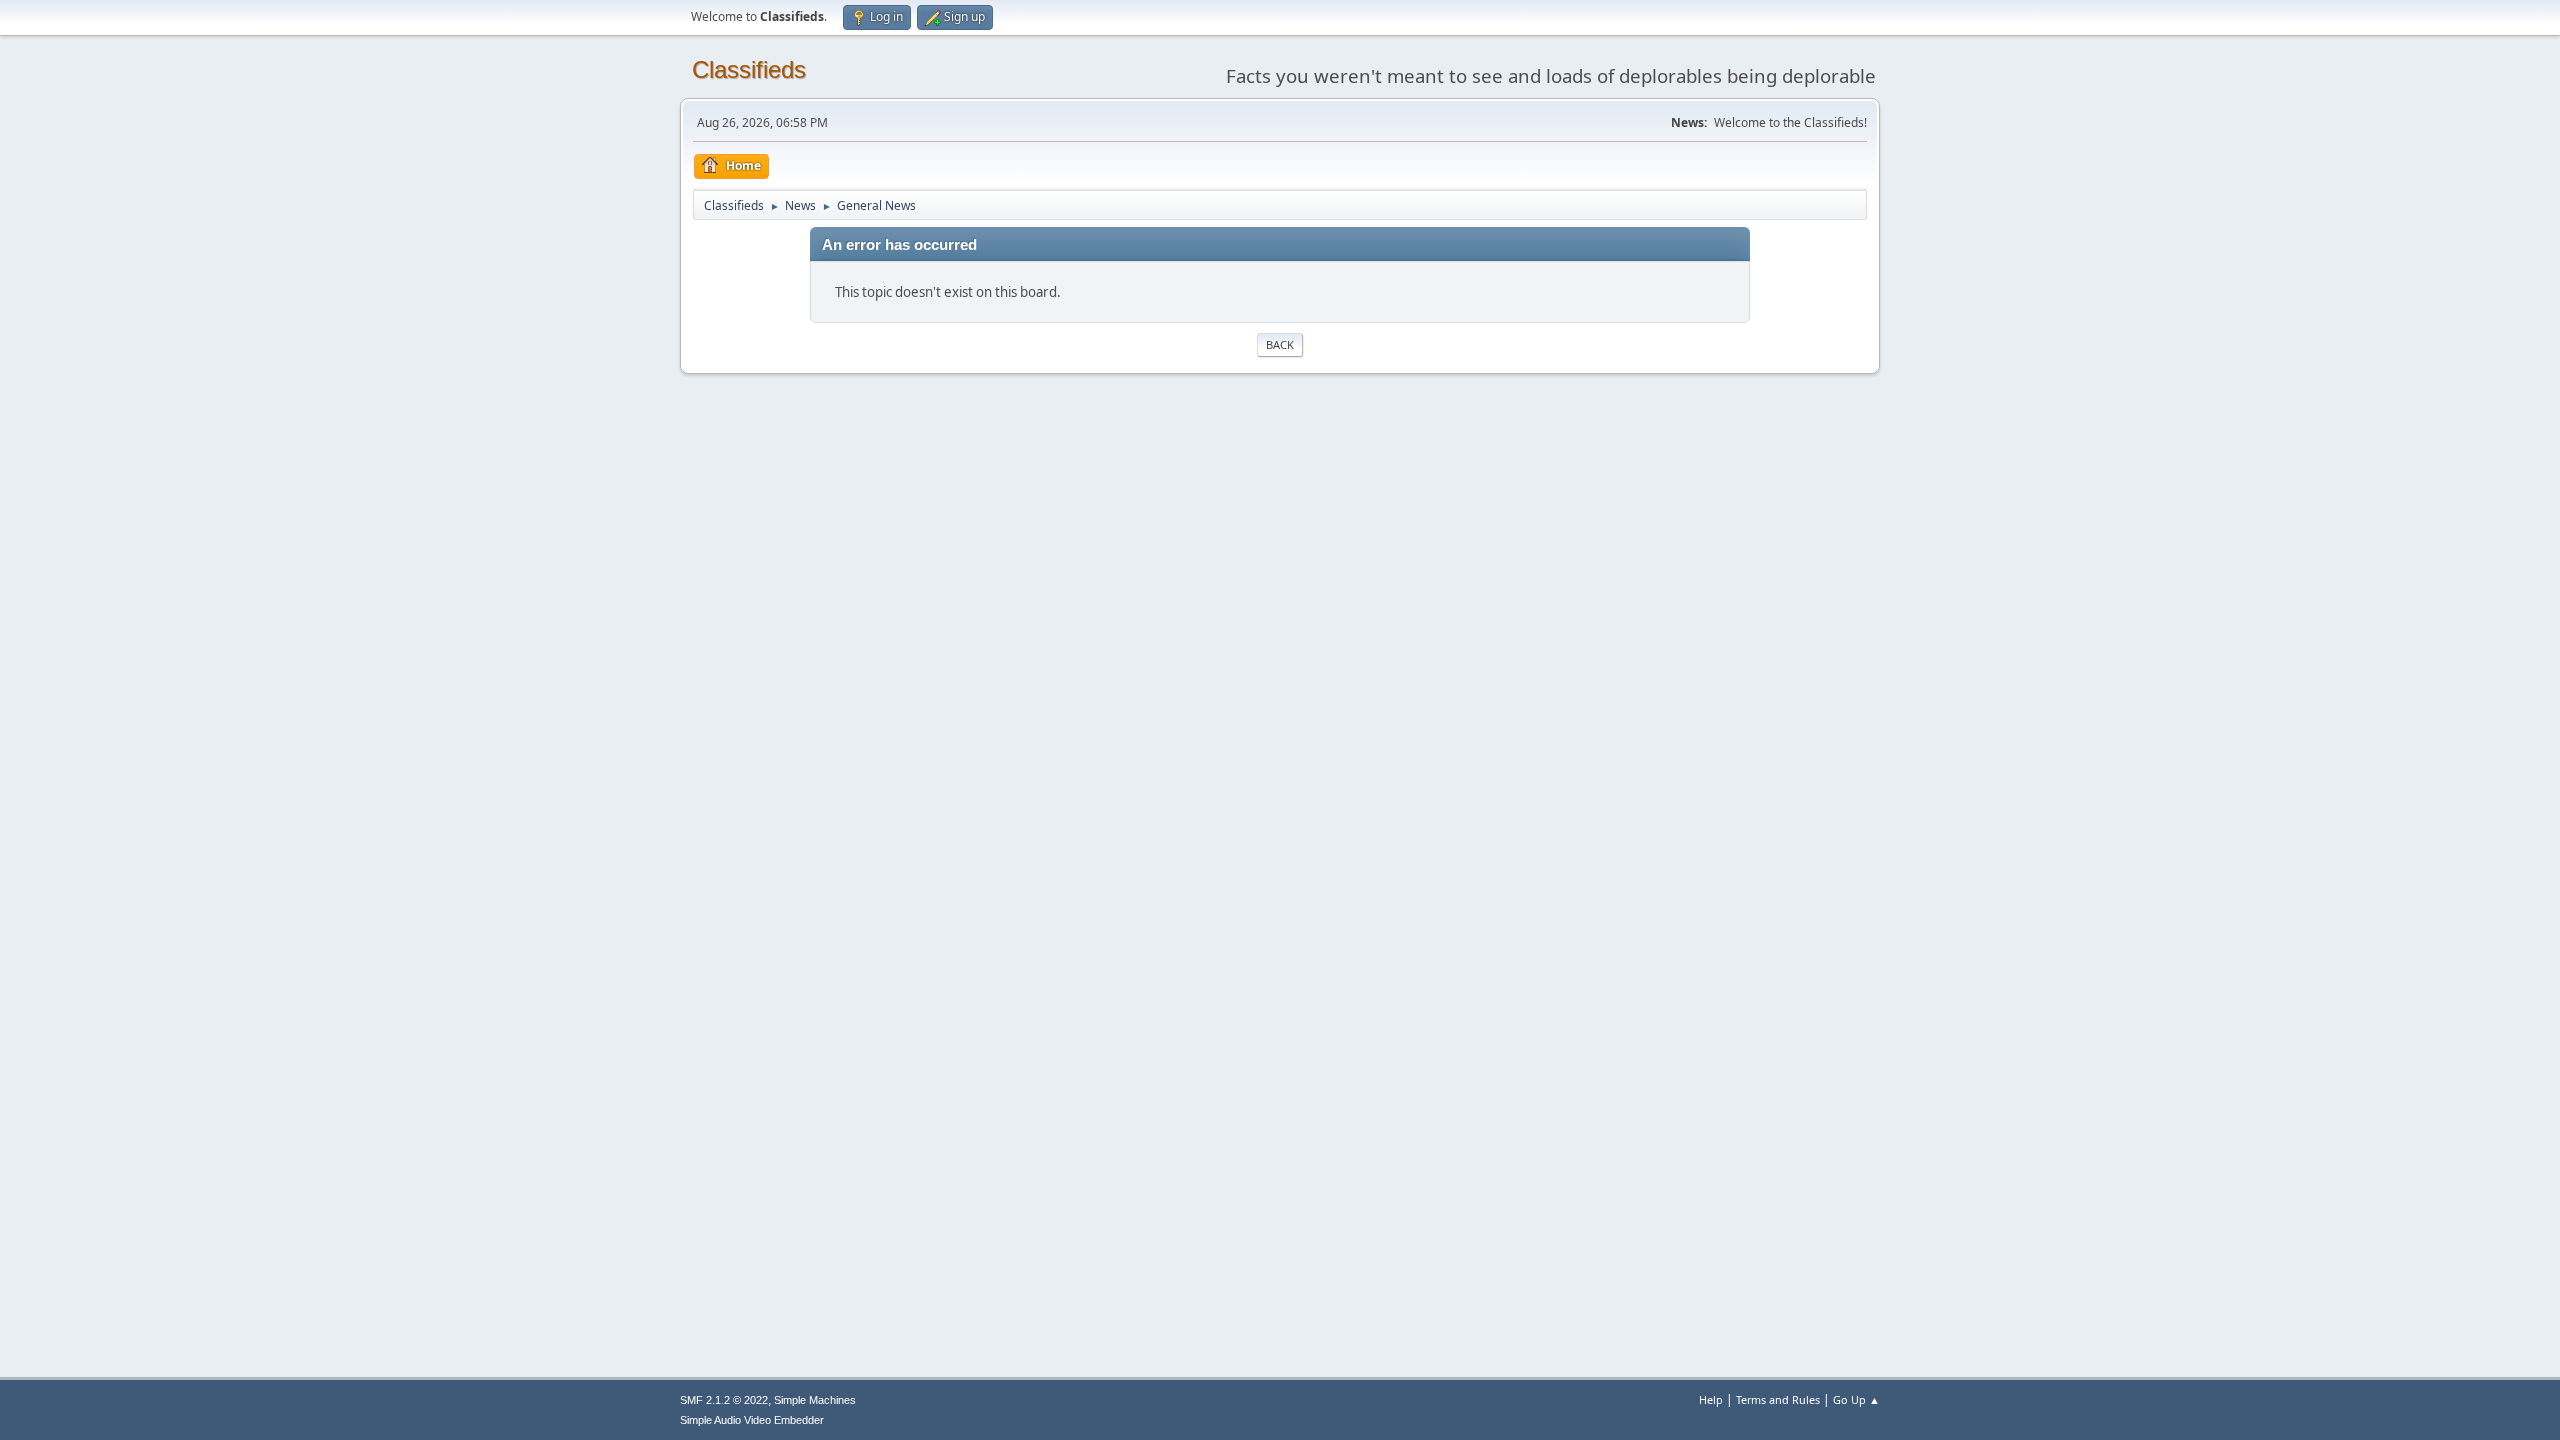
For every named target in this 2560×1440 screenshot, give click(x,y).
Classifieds (749, 69)
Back (1280, 344)
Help (1711, 1399)
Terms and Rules (1778, 1399)
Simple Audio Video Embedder (752, 1420)
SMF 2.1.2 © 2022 (724, 1400)
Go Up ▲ (1856, 1399)
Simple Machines (815, 1400)
